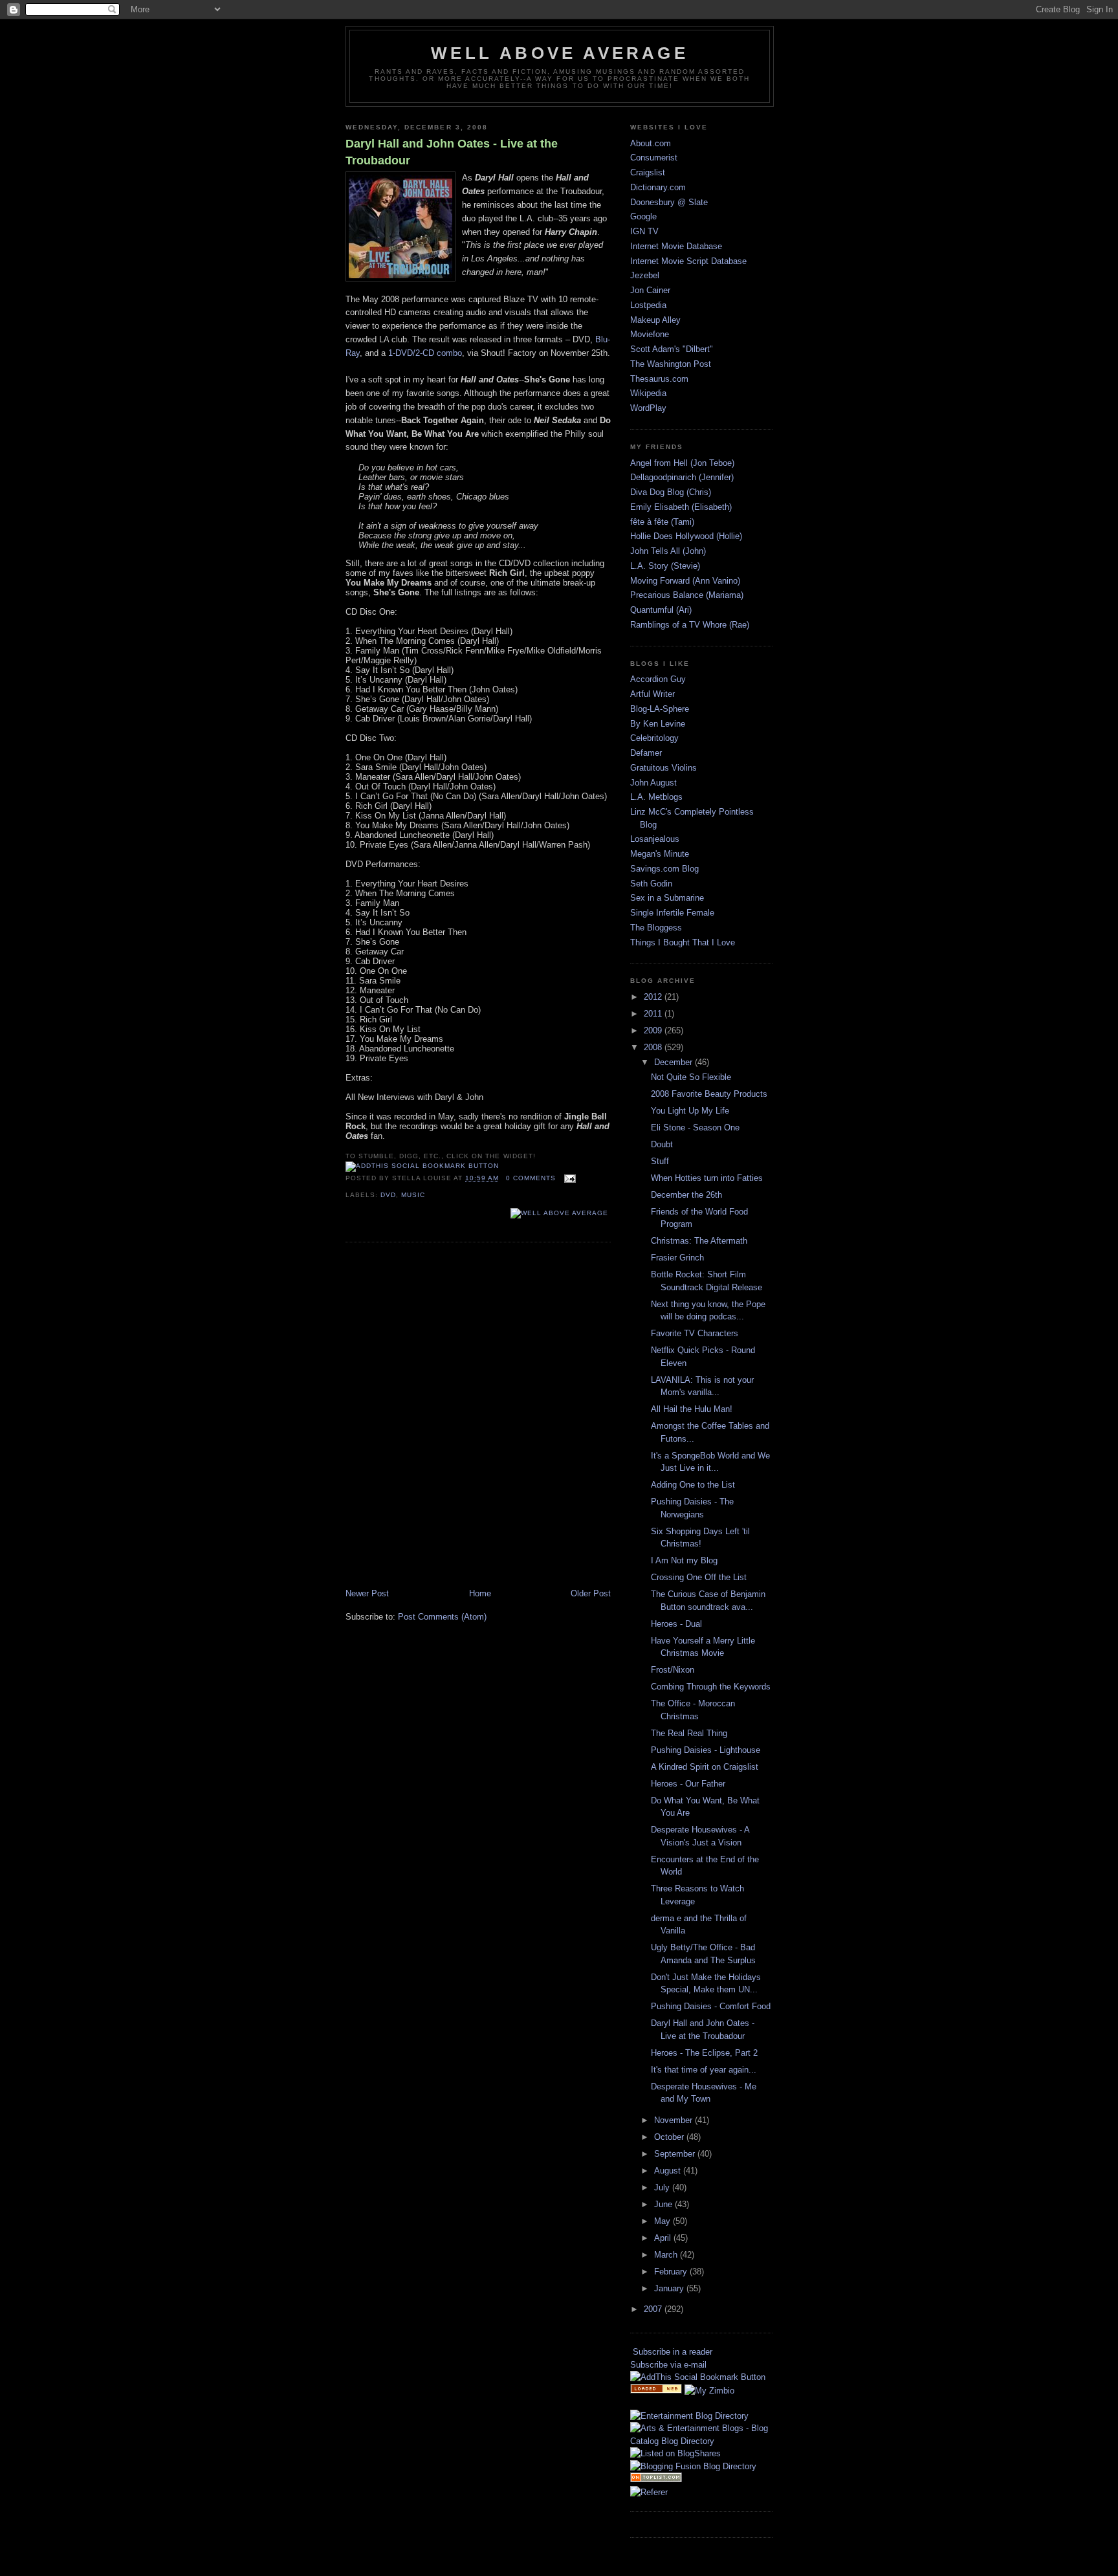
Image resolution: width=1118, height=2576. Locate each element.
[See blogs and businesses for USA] (656, 2391)
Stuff (660, 1161)
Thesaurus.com (659, 379)
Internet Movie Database (676, 246)
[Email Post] (568, 1178)
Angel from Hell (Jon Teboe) (682, 463)
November (674, 2120)
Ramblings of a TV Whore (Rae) (690, 625)
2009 (654, 1030)
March (667, 2255)
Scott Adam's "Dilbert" (672, 349)
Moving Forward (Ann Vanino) (685, 581)
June (664, 2204)
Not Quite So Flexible (691, 1077)
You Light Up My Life (690, 1111)
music (413, 1195)
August (669, 2171)
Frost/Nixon (673, 1670)
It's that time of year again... (704, 2070)
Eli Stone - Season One (695, 1128)
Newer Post (367, 1593)
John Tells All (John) (668, 551)
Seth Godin (651, 884)
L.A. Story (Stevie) (665, 566)
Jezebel (645, 275)
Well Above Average (560, 53)
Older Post (591, 1593)
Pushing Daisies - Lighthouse (706, 1750)
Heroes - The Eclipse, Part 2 (704, 2053)
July (663, 2187)
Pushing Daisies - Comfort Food (711, 2006)
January (670, 2288)
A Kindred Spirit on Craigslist (705, 1767)
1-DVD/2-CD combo (425, 353)
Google (643, 216)
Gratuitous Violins (663, 768)
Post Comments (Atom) (442, 1617)
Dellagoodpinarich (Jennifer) (682, 477)
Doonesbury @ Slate (669, 202)
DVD (388, 1195)
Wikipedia (648, 393)
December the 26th (686, 1195)
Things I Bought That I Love (683, 942)
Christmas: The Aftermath (699, 1241)
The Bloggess (656, 928)
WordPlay (648, 408)
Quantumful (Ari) (661, 610)
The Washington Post (671, 364)
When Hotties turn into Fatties (707, 1178)
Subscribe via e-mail (668, 2365)
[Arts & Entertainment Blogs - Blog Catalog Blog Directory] (701, 2441)
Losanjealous (655, 839)
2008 (654, 1047)
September (676, 2154)
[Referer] (649, 2492)
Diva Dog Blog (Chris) (671, 492)
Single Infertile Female (672, 913)
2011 (654, 1014)
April (664, 2238)
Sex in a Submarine (667, 898)
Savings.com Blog (664, 869)
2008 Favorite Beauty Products (709, 1094)
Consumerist (654, 158)
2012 (654, 997)
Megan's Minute (660, 854)
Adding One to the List (693, 1485)
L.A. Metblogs (656, 797)
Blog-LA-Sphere (660, 709)
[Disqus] (478, 1416)
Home (480, 1593)
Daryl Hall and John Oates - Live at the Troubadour (452, 152)
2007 (654, 2309)
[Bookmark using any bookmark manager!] (422, 1166)
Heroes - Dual (676, 1624)
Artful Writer (652, 694)
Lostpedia (648, 305)
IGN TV (644, 231)
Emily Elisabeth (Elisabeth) (681, 507)
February (672, 2272)
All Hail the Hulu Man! (692, 1409)
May (663, 2221)
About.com (651, 143)
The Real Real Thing (689, 1733)
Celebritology (654, 738)
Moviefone (650, 334)
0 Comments (531, 1178)
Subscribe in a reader (673, 2352)
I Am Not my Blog (684, 1560)
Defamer (646, 753)
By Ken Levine (658, 724)
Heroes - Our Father (688, 1784)
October (670, 2137)
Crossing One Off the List (699, 1577)
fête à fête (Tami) (662, 522)
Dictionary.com (658, 187)
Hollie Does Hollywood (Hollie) (686, 536)
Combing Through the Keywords (711, 1687)
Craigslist (648, 172)
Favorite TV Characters (695, 1333)
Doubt (662, 1144)
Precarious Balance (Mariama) (687, 595)
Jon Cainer (650, 290)
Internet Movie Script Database (688, 261)
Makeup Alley (655, 320)
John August (653, 783)
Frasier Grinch (677, 1258)
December (674, 1062)
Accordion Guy (658, 679)
